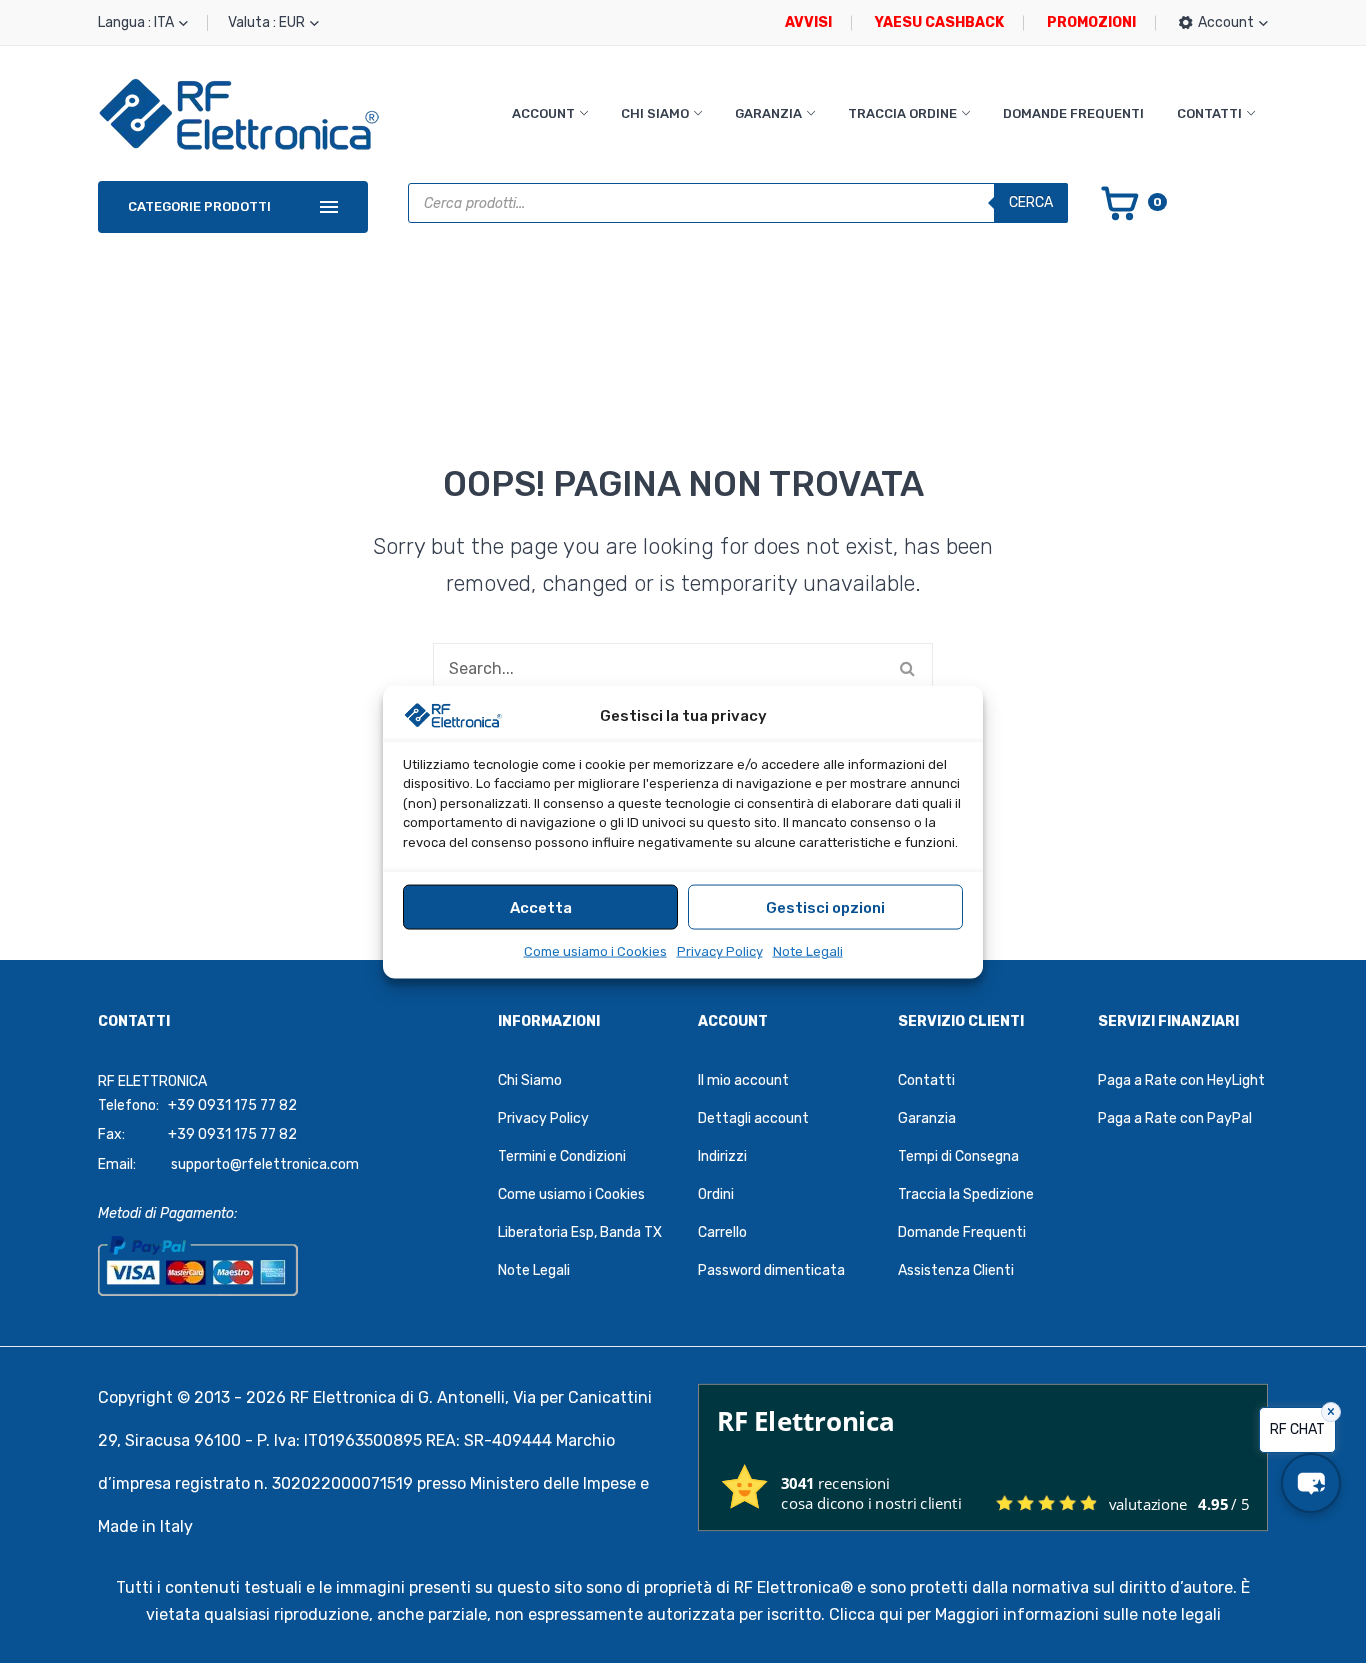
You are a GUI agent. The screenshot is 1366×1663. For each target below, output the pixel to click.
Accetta (541, 907)
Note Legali (808, 950)
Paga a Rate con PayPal (1175, 1118)
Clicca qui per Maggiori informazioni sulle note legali (1025, 1614)
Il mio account (743, 1080)
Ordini (716, 1194)
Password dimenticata (771, 1270)
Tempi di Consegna (958, 1156)
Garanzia (768, 113)
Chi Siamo (655, 113)
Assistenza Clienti (956, 1270)
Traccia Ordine (902, 113)
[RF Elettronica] (239, 113)
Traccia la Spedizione (966, 1194)
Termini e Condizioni (562, 1156)
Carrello (722, 1232)
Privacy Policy (720, 950)
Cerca (1031, 202)
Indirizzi (722, 1156)
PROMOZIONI (1091, 22)
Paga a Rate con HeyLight (1181, 1080)
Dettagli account (753, 1118)
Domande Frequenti (1073, 113)
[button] (1311, 1483)
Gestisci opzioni (825, 907)
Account (543, 113)
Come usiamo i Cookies (595, 950)
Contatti (1209, 113)
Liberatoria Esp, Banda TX (580, 1232)
